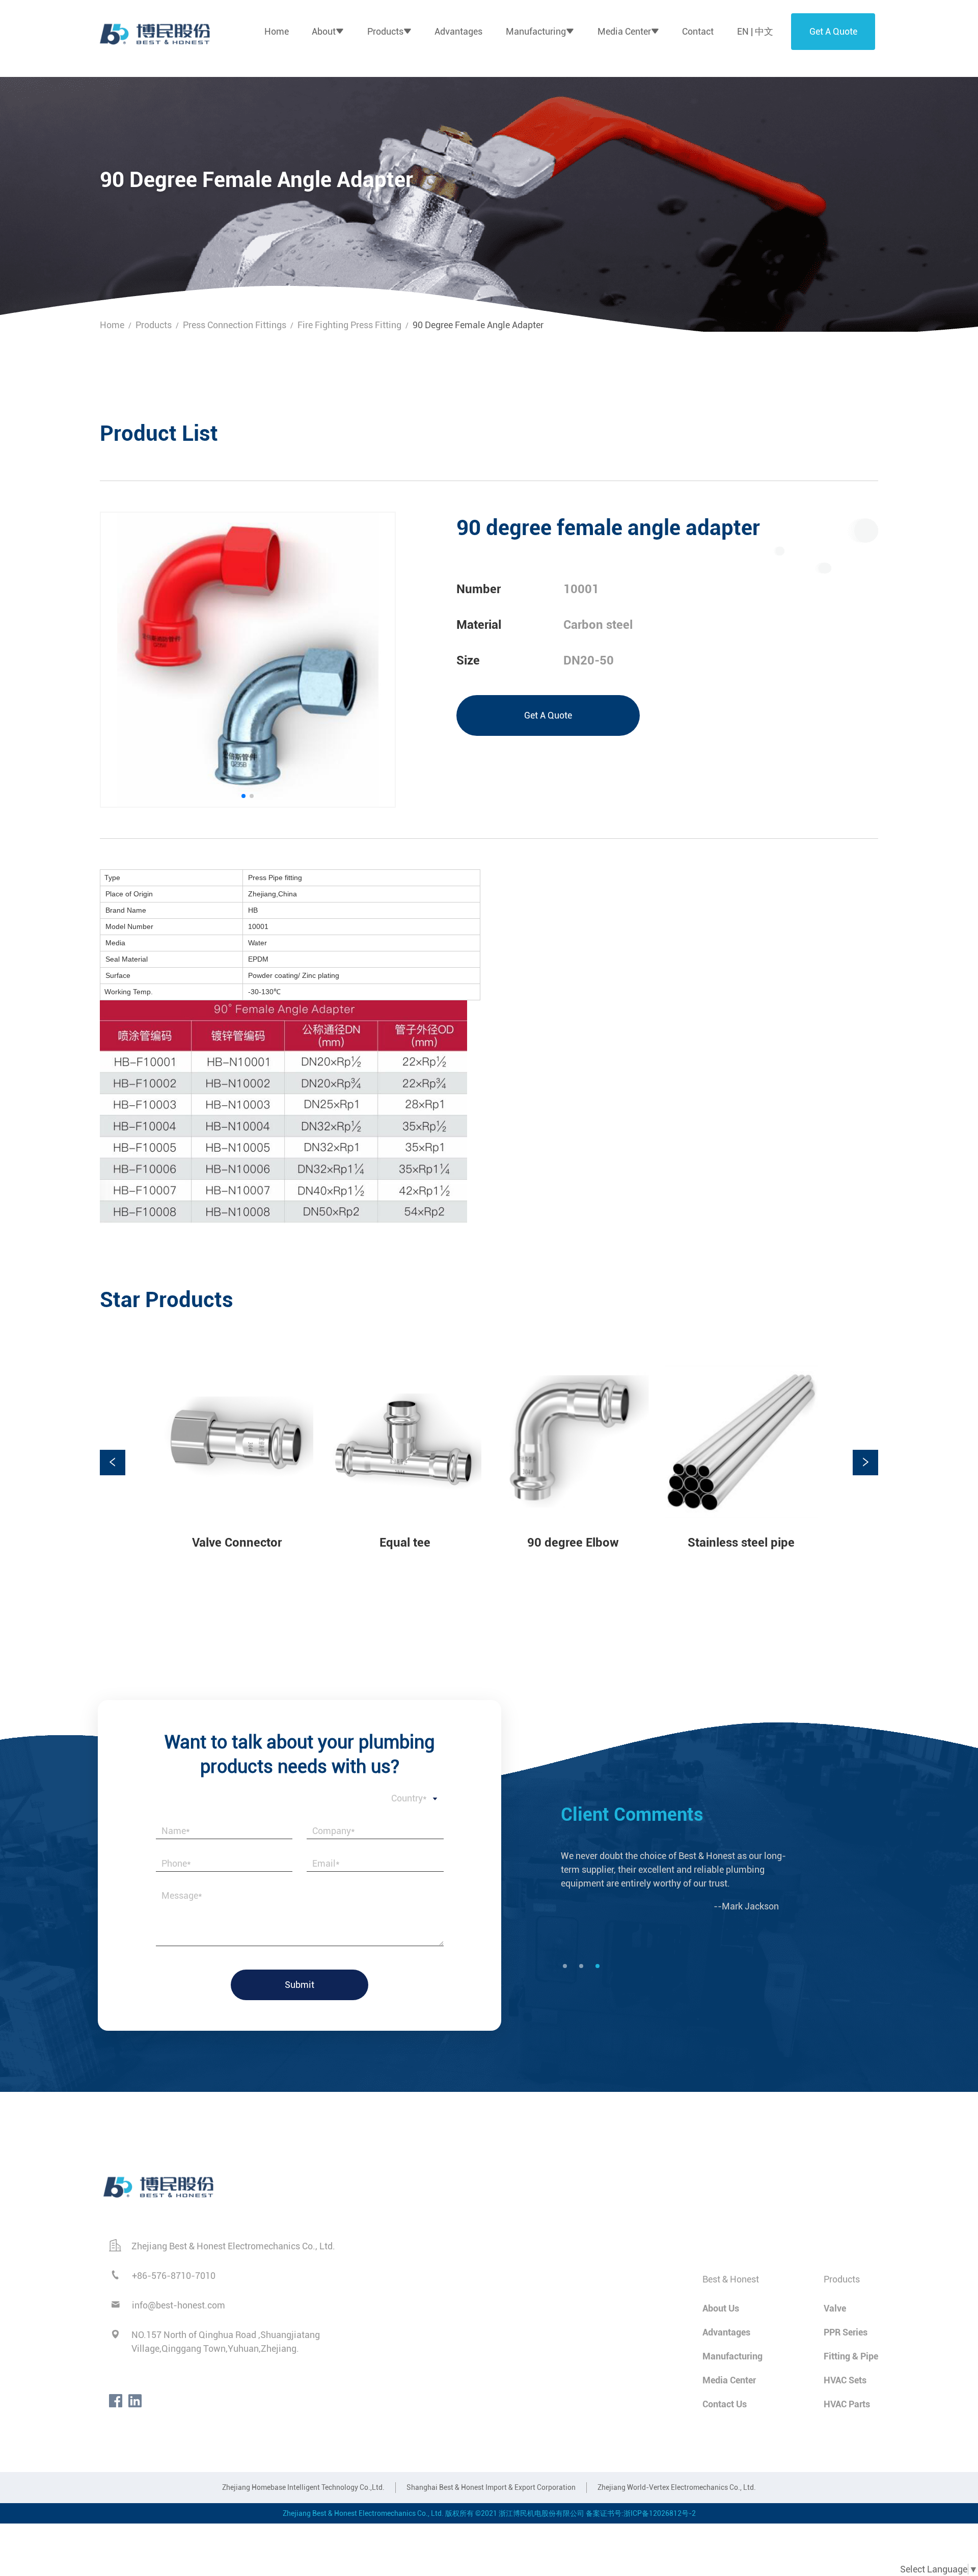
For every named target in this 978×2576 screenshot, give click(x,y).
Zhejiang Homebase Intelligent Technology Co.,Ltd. (303, 2487)
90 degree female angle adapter (478, 325)
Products (385, 31)
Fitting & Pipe (851, 2356)
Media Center (624, 31)
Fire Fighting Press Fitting (349, 325)
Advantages (458, 31)
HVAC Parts (847, 2404)
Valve (835, 2308)
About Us (721, 2308)
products (154, 325)
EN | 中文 (755, 31)
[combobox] (300, 1799)
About (324, 31)
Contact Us (725, 2404)
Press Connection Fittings (235, 325)
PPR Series (846, 2332)
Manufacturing (536, 31)
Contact (698, 31)
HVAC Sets (845, 2380)
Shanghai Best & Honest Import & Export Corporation (491, 2487)
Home (277, 31)
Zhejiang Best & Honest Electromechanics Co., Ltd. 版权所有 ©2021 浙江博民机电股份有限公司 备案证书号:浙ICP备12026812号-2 (489, 2513)
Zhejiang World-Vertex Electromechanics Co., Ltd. (677, 2487)
